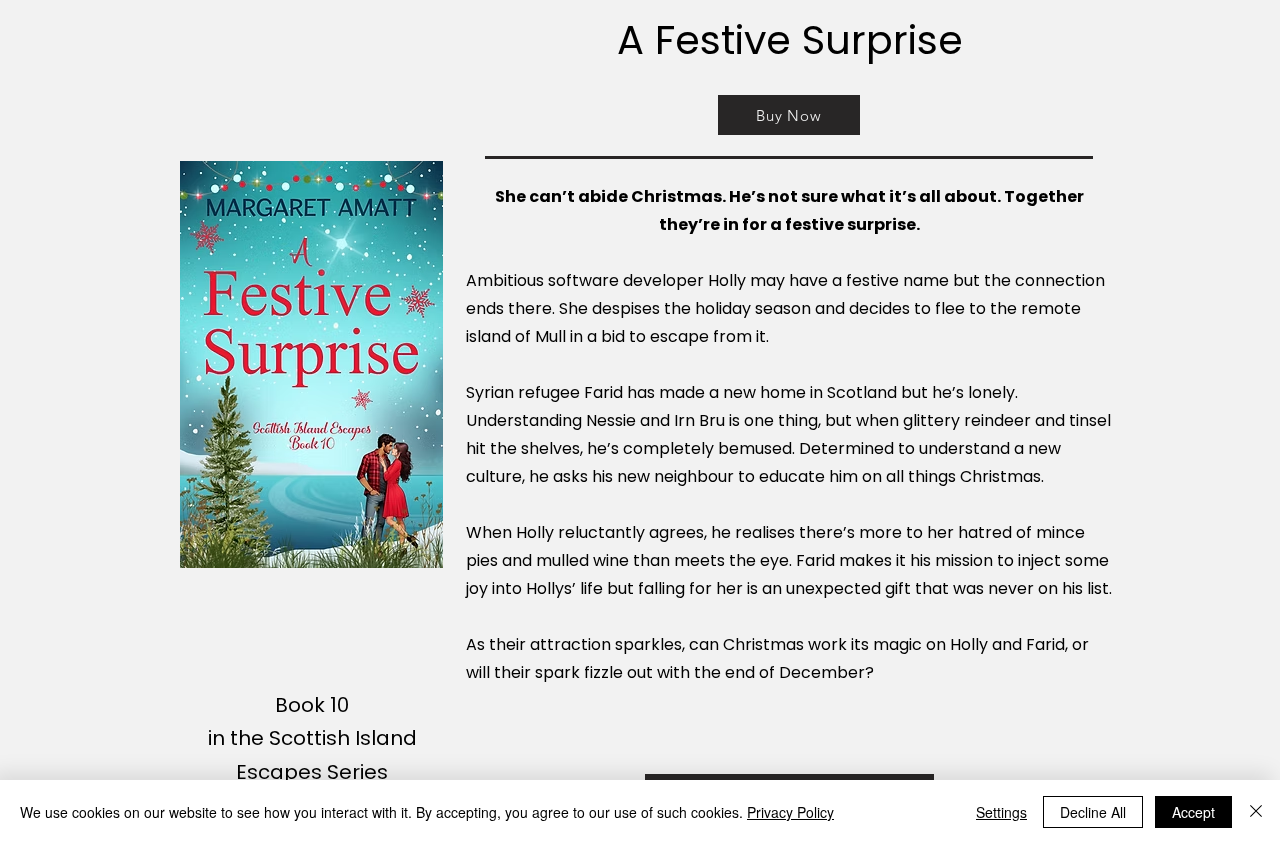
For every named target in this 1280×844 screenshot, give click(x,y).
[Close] (1256, 812)
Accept (1193, 812)
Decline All (1093, 812)
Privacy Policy (790, 812)
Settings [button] (1001, 812)
